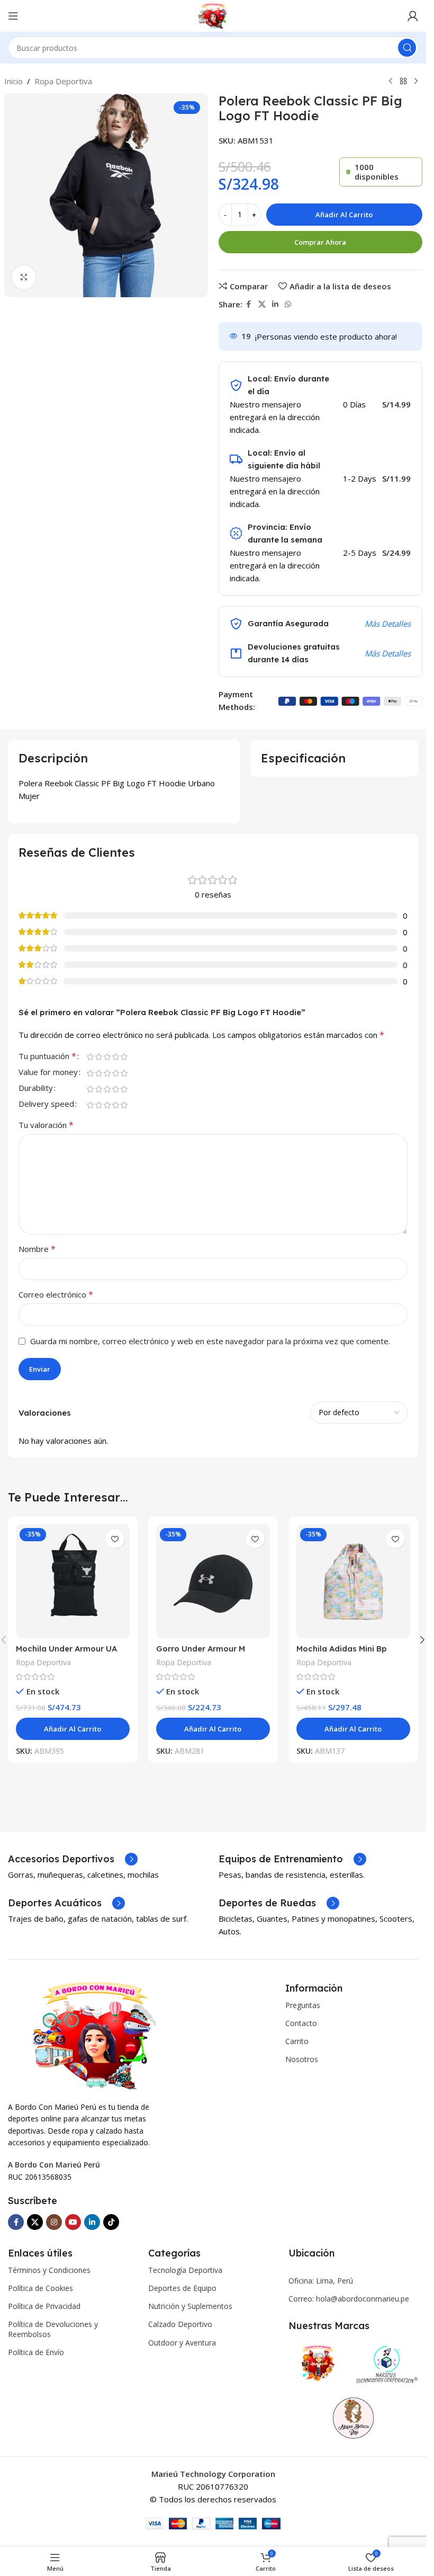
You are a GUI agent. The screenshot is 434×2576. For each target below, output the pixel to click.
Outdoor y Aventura (182, 2343)
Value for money (48, 1073)
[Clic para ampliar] (24, 277)
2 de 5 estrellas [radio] (98, 1057)
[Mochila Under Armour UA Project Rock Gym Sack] (73, 1581)
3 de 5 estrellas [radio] (107, 1057)
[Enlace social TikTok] (111, 2222)
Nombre (37, 1249)
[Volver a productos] (403, 82)
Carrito (297, 2041)
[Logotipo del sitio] (213, 15)
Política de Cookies (40, 2288)
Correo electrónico (56, 1294)
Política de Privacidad (44, 2306)
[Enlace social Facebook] (249, 304)
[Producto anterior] (391, 82)
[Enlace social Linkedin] (275, 304)
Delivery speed (46, 1104)
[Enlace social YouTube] (73, 2222)
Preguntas (303, 2005)
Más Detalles (388, 624)
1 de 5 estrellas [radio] (90, 1057)
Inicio (13, 81)
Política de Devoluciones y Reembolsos (53, 2329)
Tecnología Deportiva (185, 2270)
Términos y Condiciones (49, 2270)
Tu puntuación (47, 1057)
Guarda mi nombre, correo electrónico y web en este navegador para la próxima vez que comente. (210, 1341)
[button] (422, 1640)
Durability (36, 1089)
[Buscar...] (407, 48)
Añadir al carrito (344, 215)
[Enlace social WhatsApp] (288, 304)
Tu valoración (46, 1125)
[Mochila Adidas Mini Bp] (353, 1581)
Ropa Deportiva (63, 81)
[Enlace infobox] (73, 1859)
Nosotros (302, 2059)
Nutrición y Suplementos (190, 2306)
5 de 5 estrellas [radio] (124, 1057)
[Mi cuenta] (413, 16)
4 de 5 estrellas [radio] (115, 1057)
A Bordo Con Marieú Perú (54, 2165)
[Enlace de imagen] (94, 2035)
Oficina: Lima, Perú (321, 2281)
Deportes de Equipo (182, 2288)
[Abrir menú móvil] (13, 16)
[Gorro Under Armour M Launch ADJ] (213, 1581)
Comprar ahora (320, 242)
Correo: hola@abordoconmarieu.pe (349, 2299)
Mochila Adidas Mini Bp (342, 1649)
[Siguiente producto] (416, 82)
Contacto (301, 2023)
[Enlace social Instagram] (54, 2222)
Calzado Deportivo (180, 2324)
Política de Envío (36, 2352)
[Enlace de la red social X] (262, 304)
